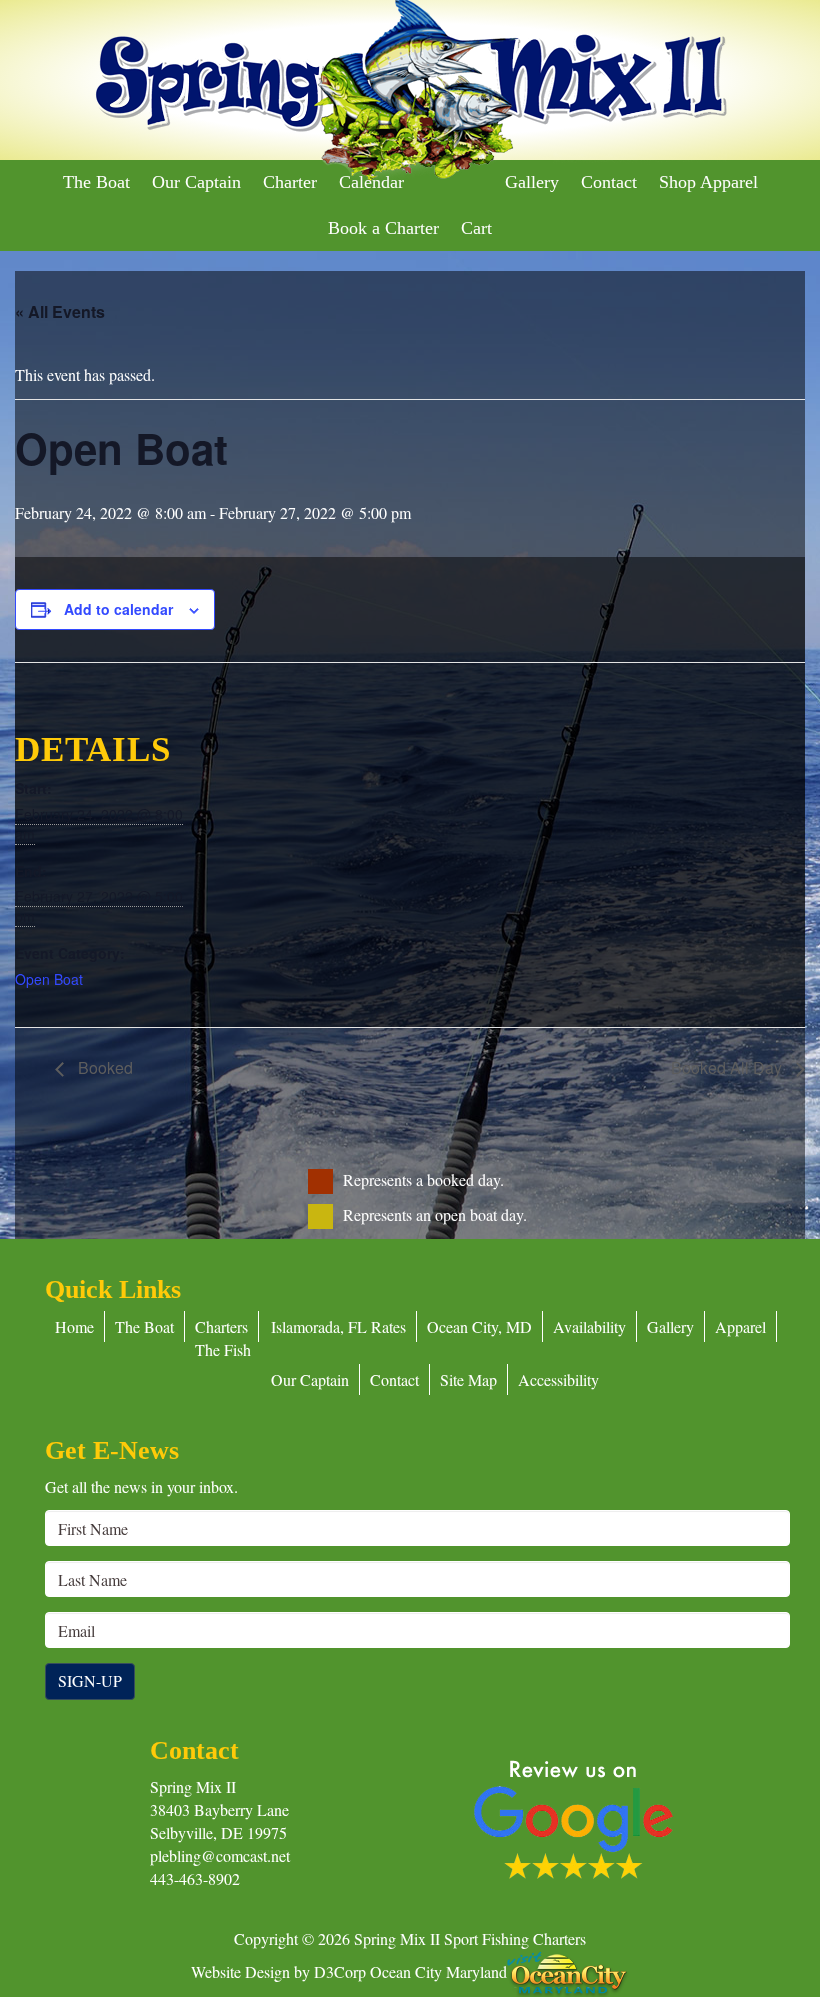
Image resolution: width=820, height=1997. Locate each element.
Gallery (532, 182)
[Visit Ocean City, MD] (568, 1970)
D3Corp (340, 1970)
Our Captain (196, 182)
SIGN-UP (90, 1680)
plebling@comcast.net (220, 1855)
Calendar (371, 182)
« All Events (60, 311)
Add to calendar (118, 609)
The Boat (96, 182)
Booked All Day (728, 1067)
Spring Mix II (193, 1786)
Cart (476, 228)
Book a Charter (383, 228)
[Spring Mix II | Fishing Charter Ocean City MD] (410, 91)
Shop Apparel (708, 182)
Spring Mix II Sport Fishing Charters (470, 1938)
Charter (290, 182)
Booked (103, 1067)
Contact (609, 182)
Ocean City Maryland (438, 1970)
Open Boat (49, 979)
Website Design (240, 1970)
